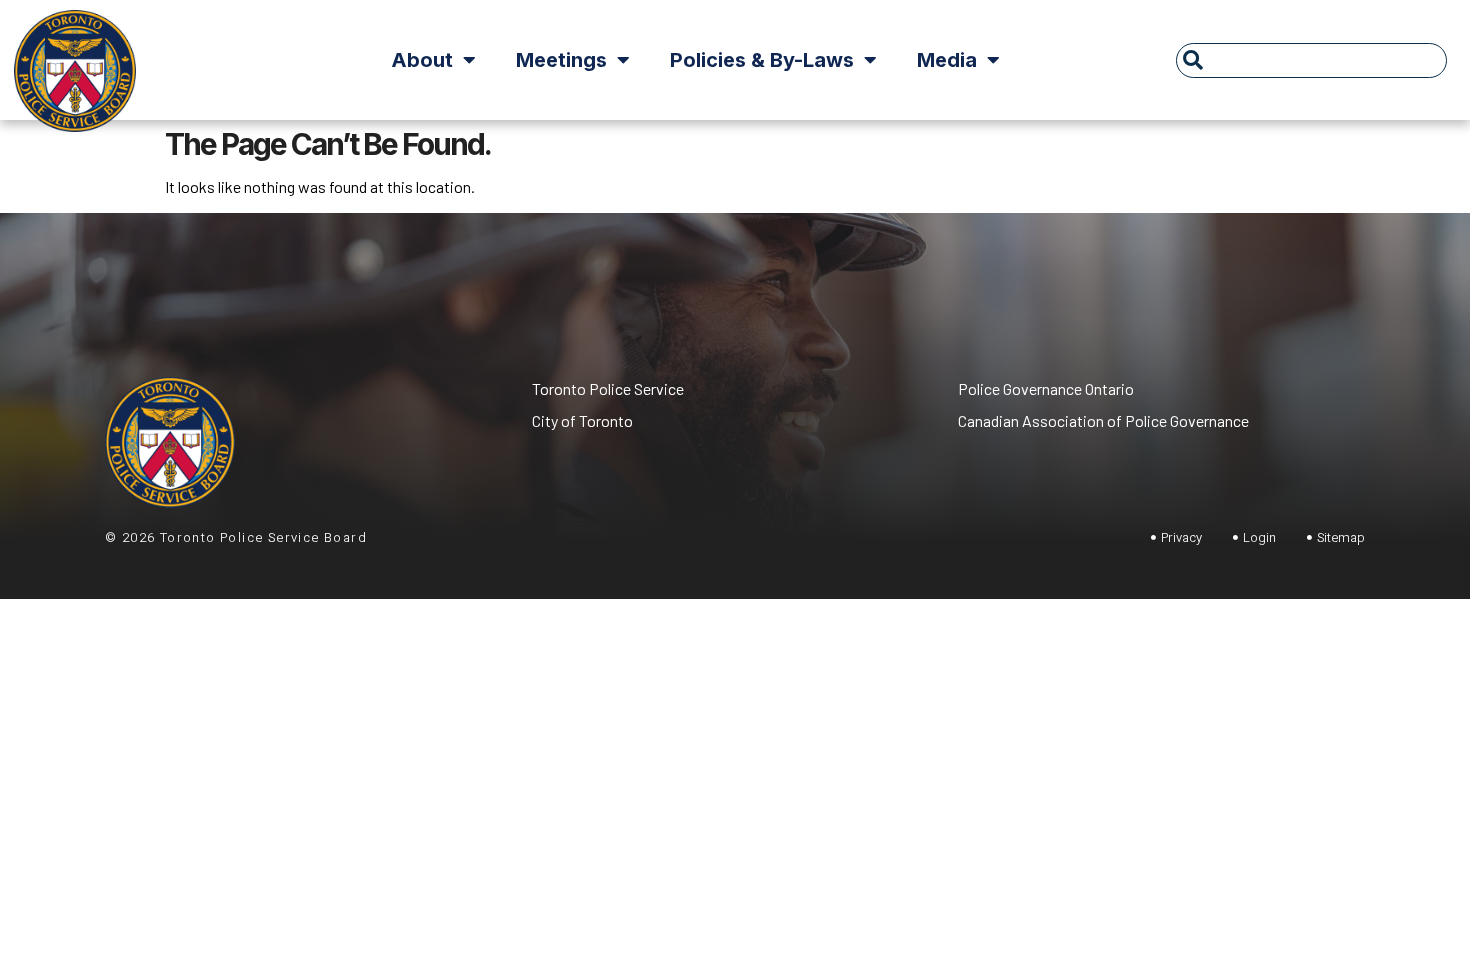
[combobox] (1311, 60)
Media (947, 60)
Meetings (561, 60)
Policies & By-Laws (762, 60)
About (422, 60)
